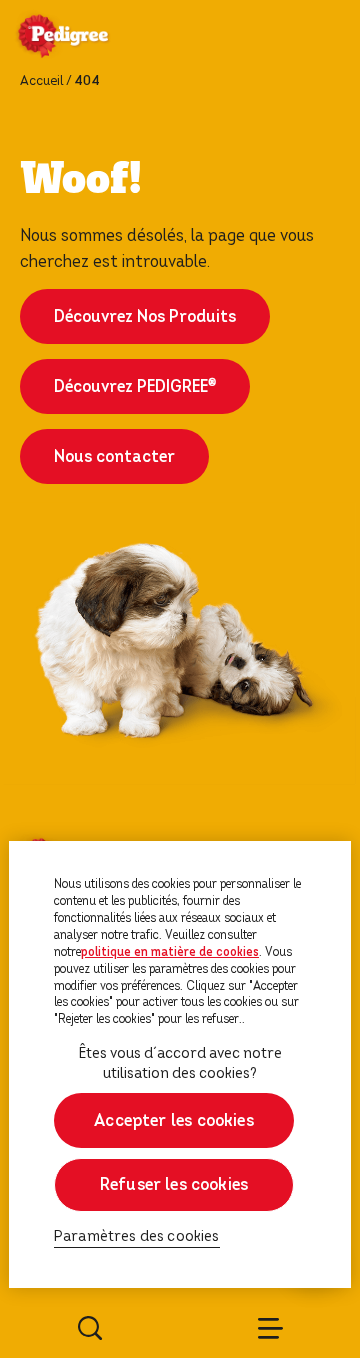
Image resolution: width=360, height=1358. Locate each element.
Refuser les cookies (174, 1184)
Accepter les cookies (174, 1120)
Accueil (41, 81)
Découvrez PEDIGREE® (135, 386)
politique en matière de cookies (170, 952)
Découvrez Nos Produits (145, 316)
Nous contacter (114, 456)
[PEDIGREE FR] (87, 38)
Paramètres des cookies (137, 1236)
